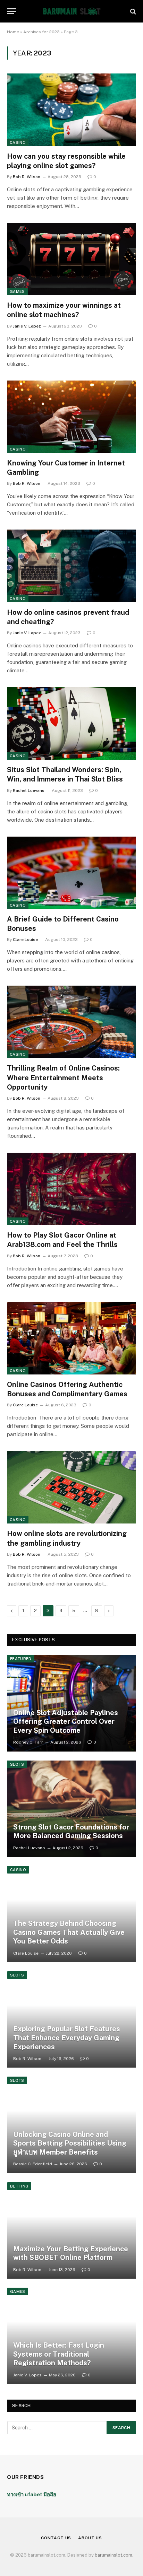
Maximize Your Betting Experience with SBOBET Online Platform (71, 2253)
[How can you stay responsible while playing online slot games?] (71, 110)
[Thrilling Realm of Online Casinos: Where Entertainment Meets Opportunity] (71, 1022)
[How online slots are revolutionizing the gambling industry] (71, 1487)
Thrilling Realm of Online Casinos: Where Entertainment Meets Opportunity (63, 1077)
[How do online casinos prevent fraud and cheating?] (71, 566)
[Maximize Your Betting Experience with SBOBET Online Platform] (72, 2230)
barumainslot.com (113, 2555)
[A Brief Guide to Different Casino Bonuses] (71, 873)
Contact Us (56, 2538)
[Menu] (11, 11)
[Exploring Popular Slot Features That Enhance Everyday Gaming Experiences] (72, 2019)
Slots (17, 1764)
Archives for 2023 (41, 32)
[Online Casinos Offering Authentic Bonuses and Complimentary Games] (71, 1338)
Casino (18, 142)
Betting (19, 2186)
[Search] (132, 11)
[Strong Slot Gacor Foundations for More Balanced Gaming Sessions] (72, 1809)
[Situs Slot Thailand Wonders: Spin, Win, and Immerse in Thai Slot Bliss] (71, 723)
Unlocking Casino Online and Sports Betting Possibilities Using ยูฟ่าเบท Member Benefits (70, 2143)
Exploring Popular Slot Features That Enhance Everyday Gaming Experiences (67, 2038)
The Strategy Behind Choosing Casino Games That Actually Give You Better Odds (69, 1932)
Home (13, 32)
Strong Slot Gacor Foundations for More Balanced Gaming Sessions (71, 1832)
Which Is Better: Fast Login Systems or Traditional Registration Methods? (59, 2354)
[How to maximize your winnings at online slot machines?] (71, 259)
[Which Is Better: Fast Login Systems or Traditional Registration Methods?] (72, 2336)
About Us (90, 2538)
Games (17, 291)
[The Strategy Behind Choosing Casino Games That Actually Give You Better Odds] (72, 1914)
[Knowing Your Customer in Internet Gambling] (71, 417)
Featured (21, 1659)
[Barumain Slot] (71, 11)
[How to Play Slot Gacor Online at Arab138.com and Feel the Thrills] (71, 1189)
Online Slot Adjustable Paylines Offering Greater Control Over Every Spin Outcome (66, 1722)
